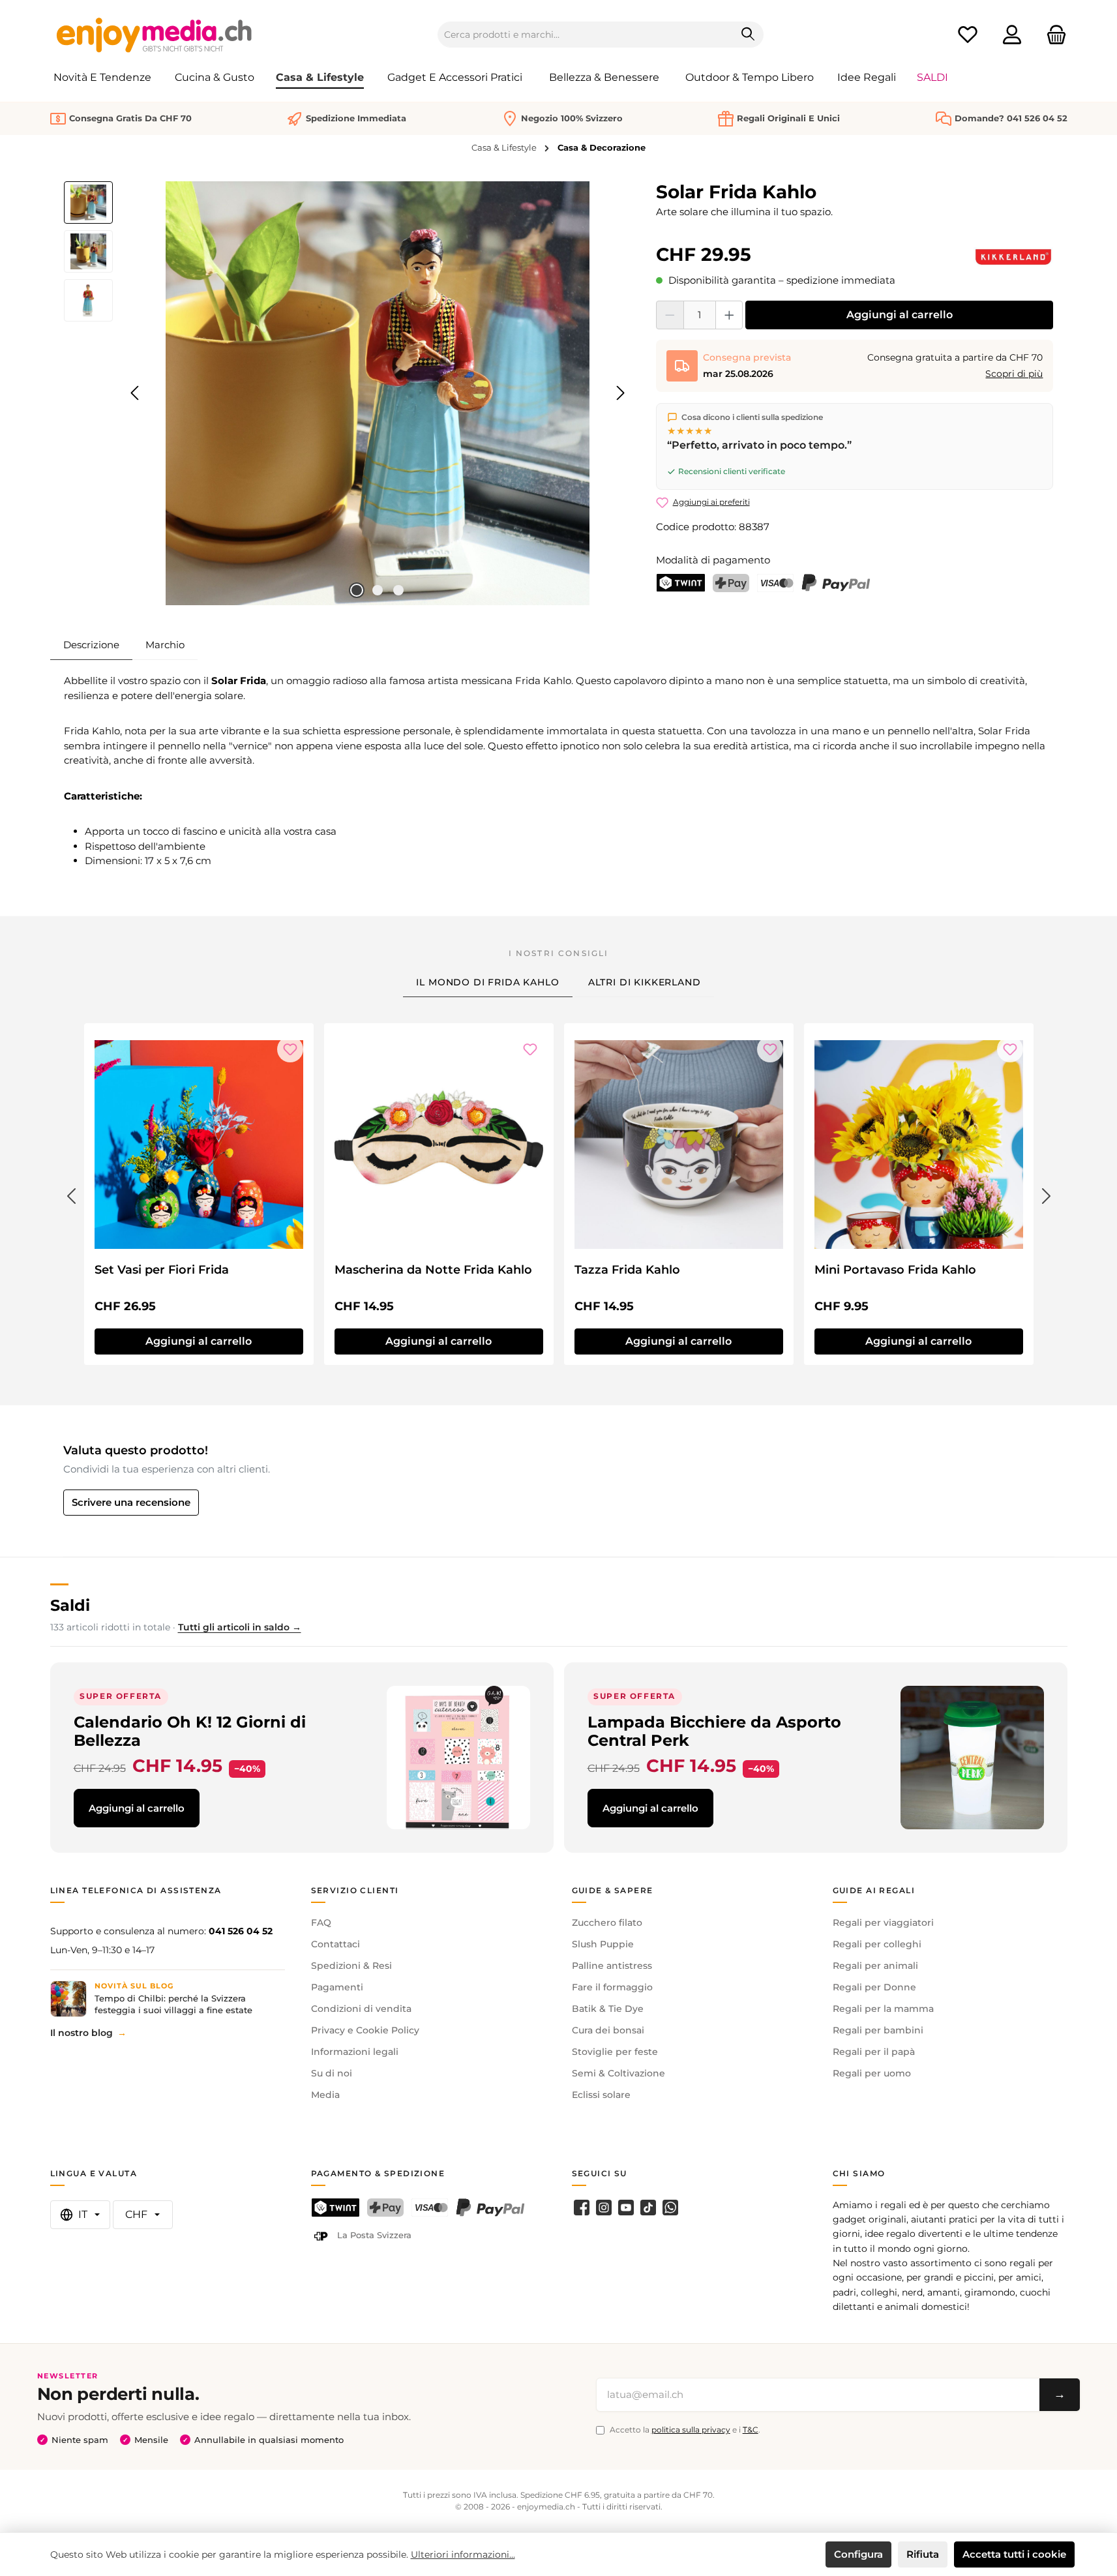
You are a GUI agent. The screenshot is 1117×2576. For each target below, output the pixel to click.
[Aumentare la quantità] (729, 315)
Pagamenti (337, 1987)
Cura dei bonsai (608, 2030)
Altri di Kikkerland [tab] (645, 982)
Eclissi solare (601, 2095)
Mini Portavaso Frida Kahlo (895, 1270)
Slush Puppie (603, 1944)
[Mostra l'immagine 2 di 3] (378, 590)
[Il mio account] (1012, 35)
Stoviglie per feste (615, 2052)
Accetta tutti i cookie (1014, 2554)
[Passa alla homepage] (155, 35)
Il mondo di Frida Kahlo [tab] (487, 982)
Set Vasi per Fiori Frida (162, 1270)
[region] (347, 393)
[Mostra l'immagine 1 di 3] (357, 590)
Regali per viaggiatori (883, 1923)
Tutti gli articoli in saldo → (240, 1627)
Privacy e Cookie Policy (365, 2030)
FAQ (321, 1923)
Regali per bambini (878, 2030)
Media (325, 2095)
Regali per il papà (874, 2052)
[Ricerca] (748, 35)
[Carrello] (1052, 35)
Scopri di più (1014, 374)
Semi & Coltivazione (618, 2073)
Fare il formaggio (612, 1987)
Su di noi (332, 2073)
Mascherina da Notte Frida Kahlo (433, 1270)
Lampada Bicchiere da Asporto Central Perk (714, 1731)
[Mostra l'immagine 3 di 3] (398, 590)
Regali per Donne (874, 1987)
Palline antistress (612, 1966)
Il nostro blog (82, 2033)
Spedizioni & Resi (351, 1966)
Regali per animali (875, 1966)
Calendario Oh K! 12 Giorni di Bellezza (190, 1731)
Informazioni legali (355, 2052)
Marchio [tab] (165, 645)
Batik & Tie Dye (608, 2009)
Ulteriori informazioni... (463, 2554)
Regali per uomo (872, 2073)
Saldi (70, 1605)
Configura (858, 2554)
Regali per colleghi (877, 1944)
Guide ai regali (874, 1890)
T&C (751, 2430)
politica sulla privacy (691, 2430)
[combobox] (586, 35)
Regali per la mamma (883, 2009)
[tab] (91, 645)
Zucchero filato (607, 1923)
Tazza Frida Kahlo (627, 1270)
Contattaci (335, 1944)
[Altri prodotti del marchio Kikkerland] (1013, 257)
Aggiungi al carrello (900, 315)
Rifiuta (923, 2554)
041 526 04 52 (241, 1931)
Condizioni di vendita (361, 2009)
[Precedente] (136, 393)
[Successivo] (620, 393)
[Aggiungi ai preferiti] (290, 1049)
